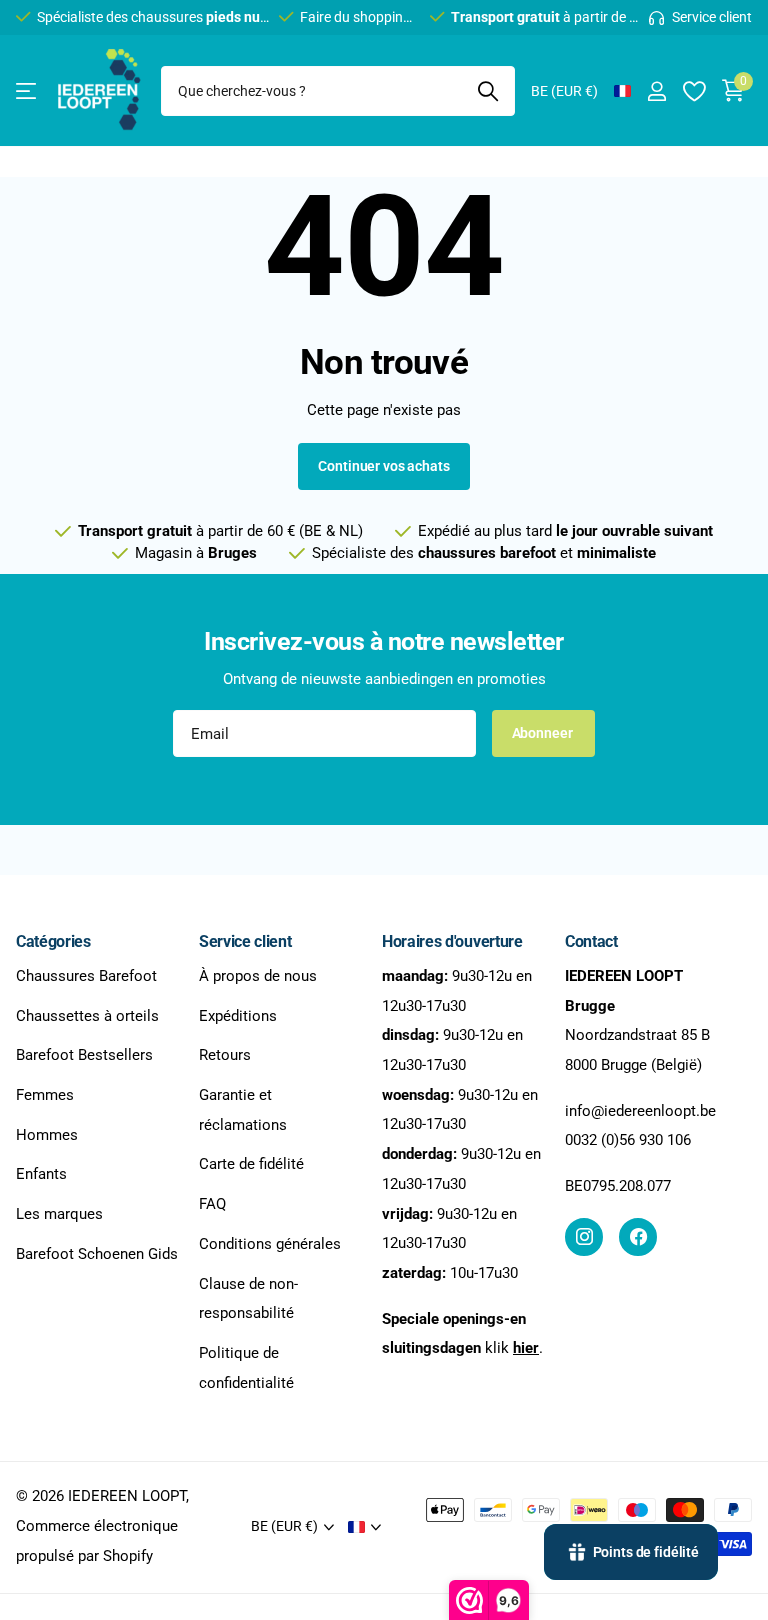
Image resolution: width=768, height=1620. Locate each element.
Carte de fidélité (251, 1165)
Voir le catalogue (27, 91)
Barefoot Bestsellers (84, 1056)
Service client (245, 941)
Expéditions (238, 1016)
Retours (225, 1056)
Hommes (47, 1135)
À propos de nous (258, 976)
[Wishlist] (693, 91)
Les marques (59, 1214)
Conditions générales (270, 1244)
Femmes (45, 1095)
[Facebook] (638, 1237)
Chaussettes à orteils (87, 1016)
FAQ (212, 1204)
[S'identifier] (656, 91)
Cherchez (487, 91)
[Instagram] (584, 1237)
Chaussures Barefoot (86, 976)
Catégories (53, 941)
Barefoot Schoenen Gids (97, 1254)
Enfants (41, 1175)
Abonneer (544, 733)
